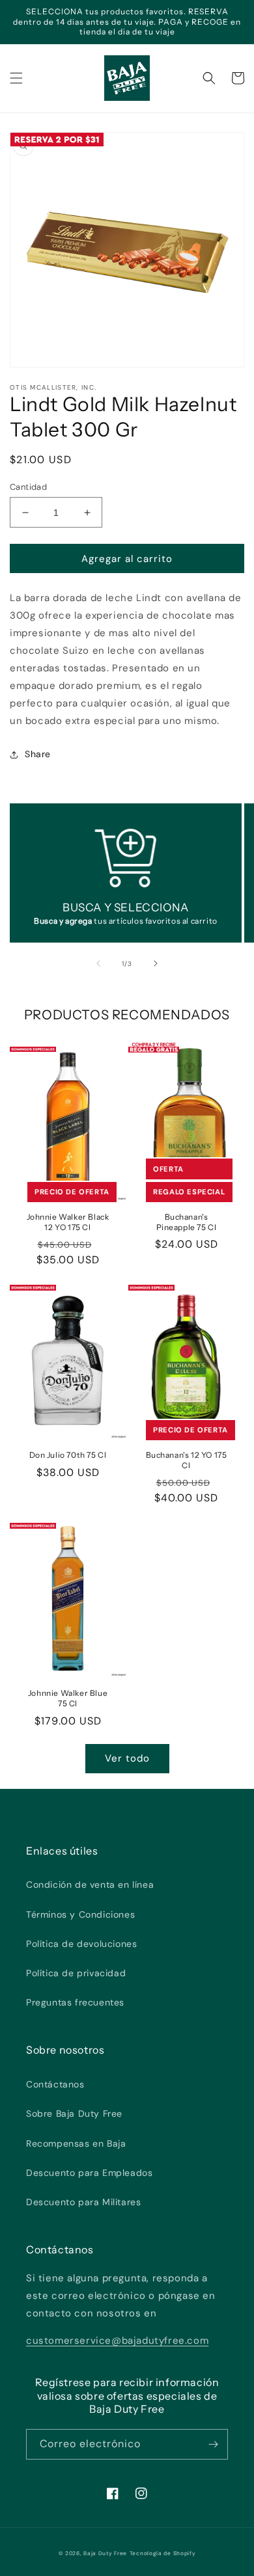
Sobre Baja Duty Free (74, 2113)
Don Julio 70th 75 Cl (68, 1455)
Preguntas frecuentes (75, 2002)
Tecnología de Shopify (163, 2554)
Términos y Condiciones (80, 1914)
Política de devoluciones (81, 1944)
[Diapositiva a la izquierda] (98, 963)
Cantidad (28, 487)
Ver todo (127, 1758)
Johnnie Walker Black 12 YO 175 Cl (68, 1222)
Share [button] (38, 754)
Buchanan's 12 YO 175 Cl (187, 1460)
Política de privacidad (76, 1973)
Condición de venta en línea (90, 1885)
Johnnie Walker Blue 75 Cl (68, 1698)
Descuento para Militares (83, 2202)
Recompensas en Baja (76, 2143)
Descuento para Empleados (89, 2173)
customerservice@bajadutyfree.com (117, 2341)
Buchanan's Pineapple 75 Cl (187, 1222)
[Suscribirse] (213, 2444)
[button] (16, 78)
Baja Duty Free (105, 2554)
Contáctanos (55, 2084)
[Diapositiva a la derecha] (156, 963)
